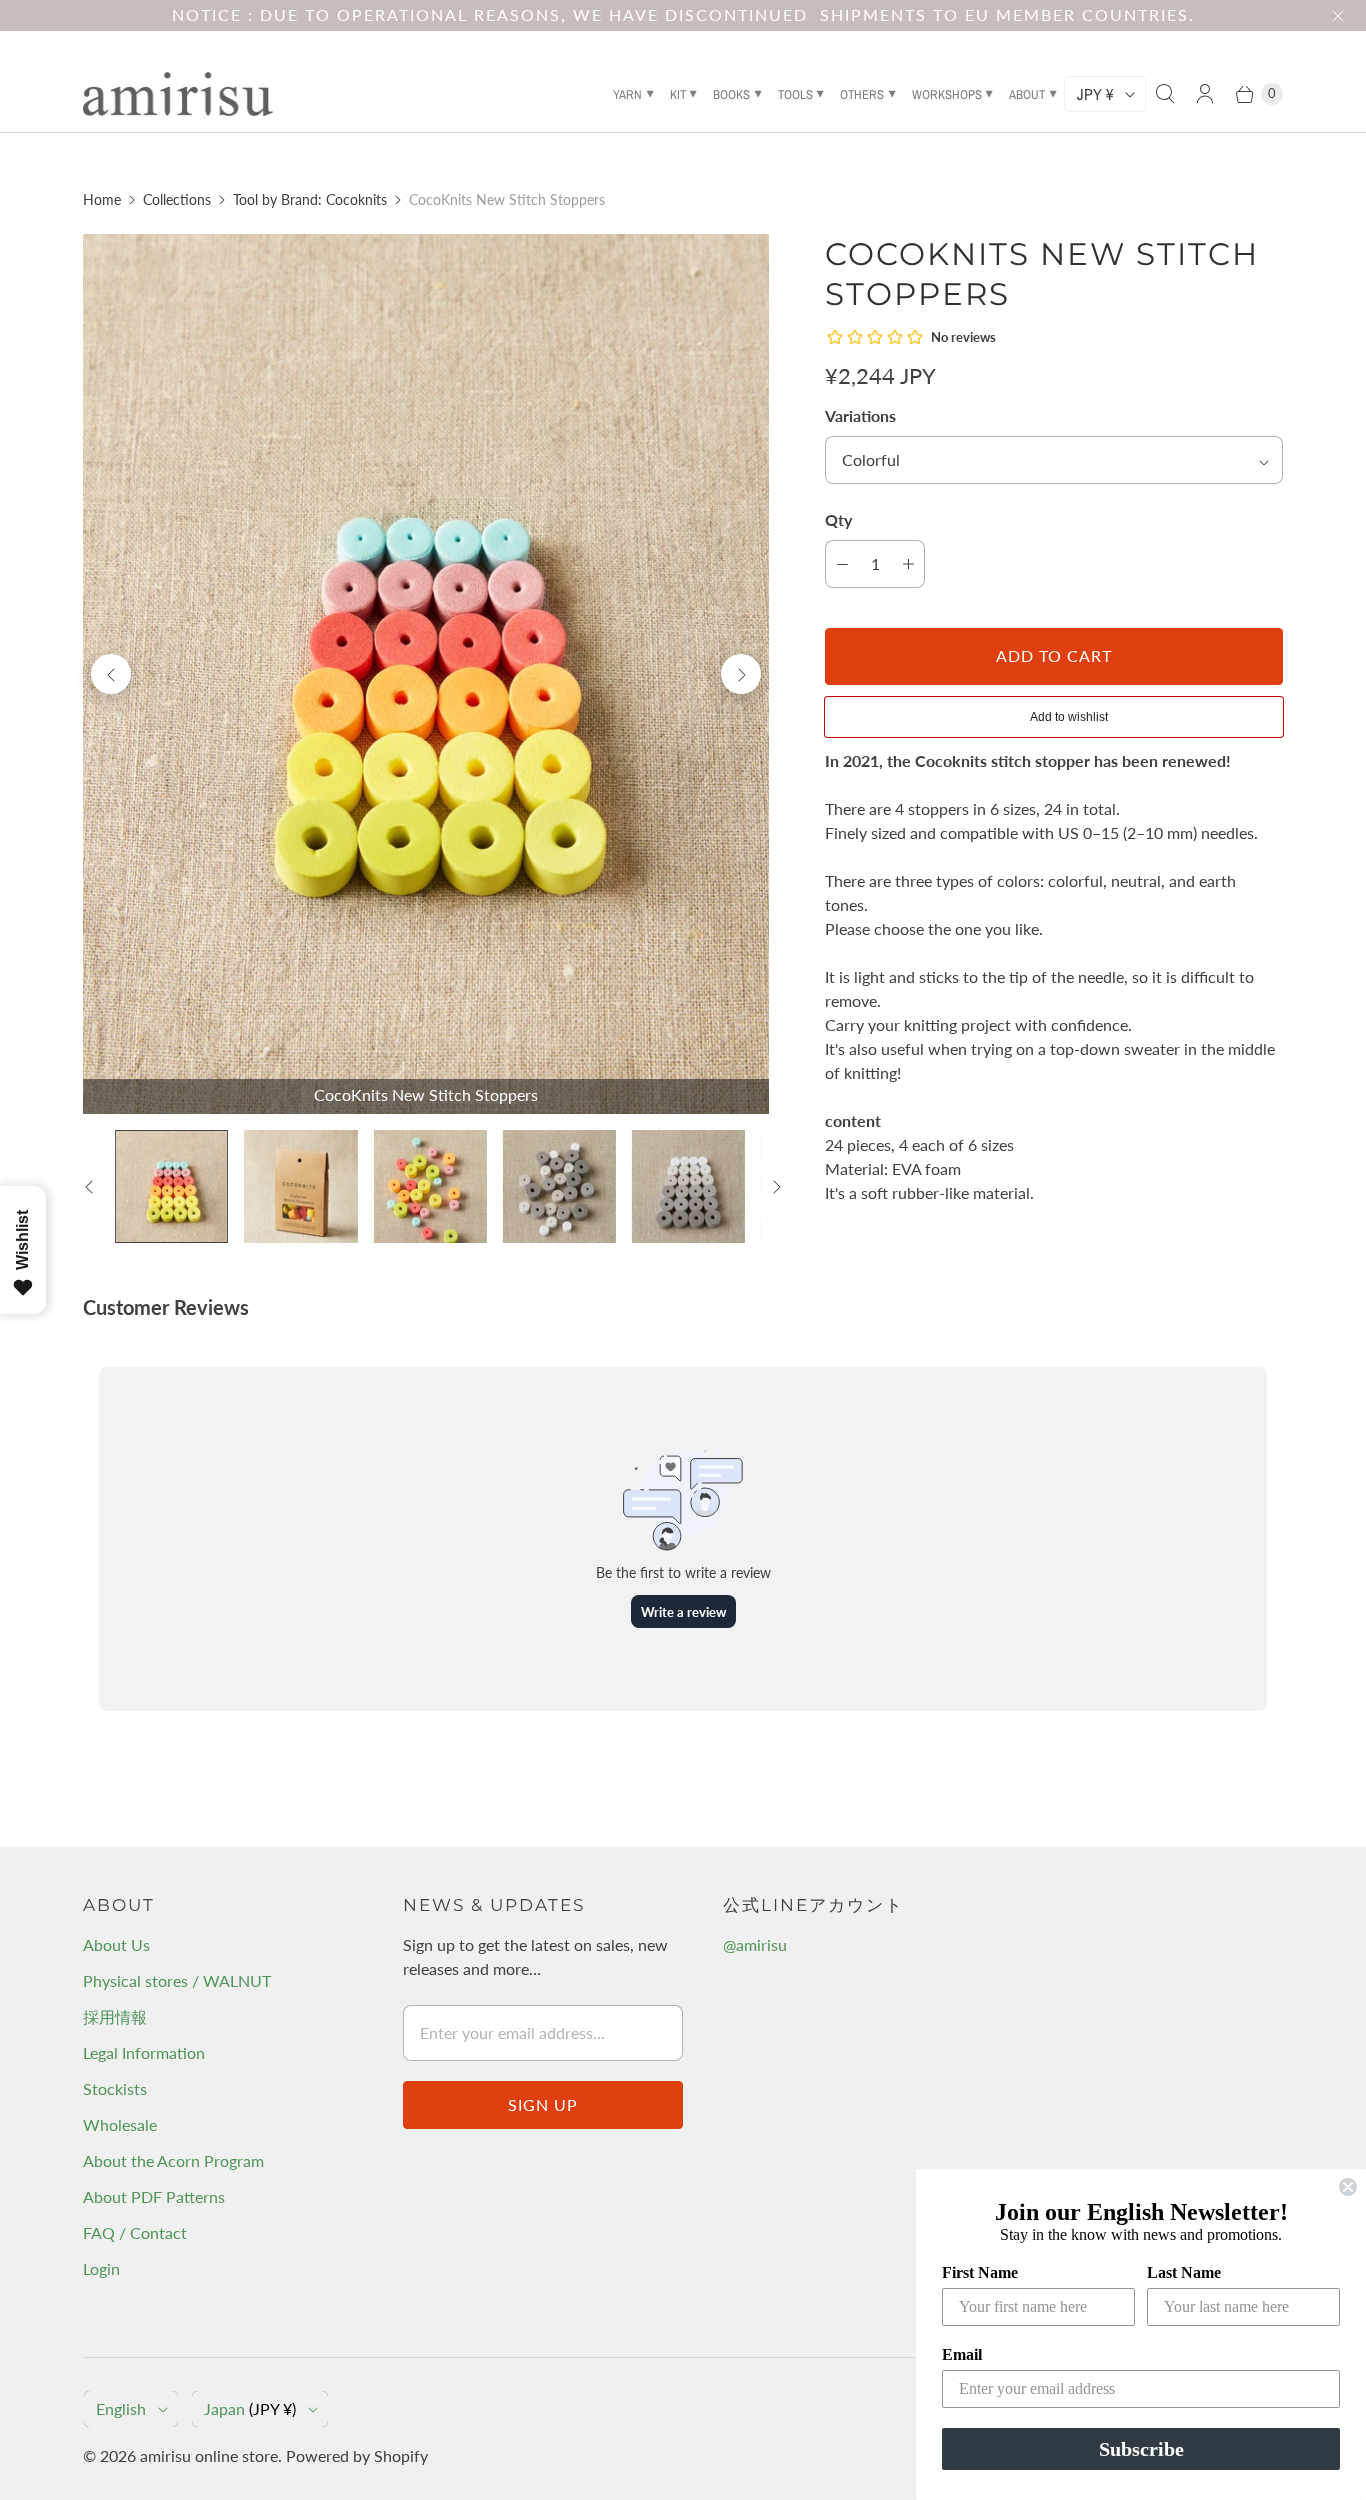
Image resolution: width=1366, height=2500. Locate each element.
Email (962, 2354)
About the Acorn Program (173, 2160)
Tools (795, 94)
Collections (177, 199)
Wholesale (120, 2124)
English (121, 2408)
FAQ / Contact (135, 2232)
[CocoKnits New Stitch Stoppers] (426, 674)
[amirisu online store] (178, 94)
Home (102, 199)
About (1027, 94)
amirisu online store (209, 2455)
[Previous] (111, 674)
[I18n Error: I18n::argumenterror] (430, 1186)
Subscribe (1141, 2449)
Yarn (627, 94)
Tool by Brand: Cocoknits (310, 199)
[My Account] (1205, 94)
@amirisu (755, 1944)
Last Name (1184, 2272)
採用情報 (115, 2016)
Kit (678, 94)
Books (731, 94)
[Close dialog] (1348, 2187)
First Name (980, 2272)
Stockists (115, 2088)
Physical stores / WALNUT (177, 1980)
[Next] (741, 674)
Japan (250, 2408)
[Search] (1165, 94)
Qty (838, 519)
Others (862, 94)
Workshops (947, 94)
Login (101, 2268)
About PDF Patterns (154, 2196)
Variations (860, 415)
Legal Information (144, 2052)
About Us (116, 1944)
